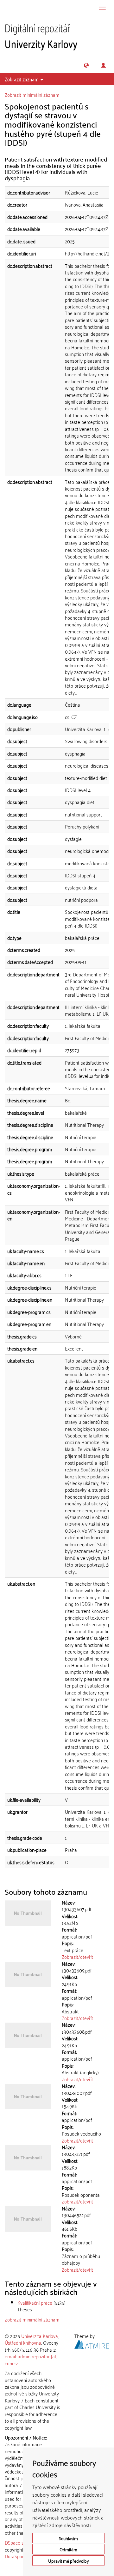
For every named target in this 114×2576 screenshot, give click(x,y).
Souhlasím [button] (68, 2538)
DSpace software (22, 2542)
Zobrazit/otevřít (77, 1957)
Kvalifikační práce (35, 2302)
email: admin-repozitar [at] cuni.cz (31, 2359)
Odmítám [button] (68, 2549)
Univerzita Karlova (40, 2336)
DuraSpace (16, 2556)
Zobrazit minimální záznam (32, 95)
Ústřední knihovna (23, 2342)
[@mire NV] (92, 2343)
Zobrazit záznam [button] (22, 79)
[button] (86, 65)
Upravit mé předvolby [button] (69, 2561)
